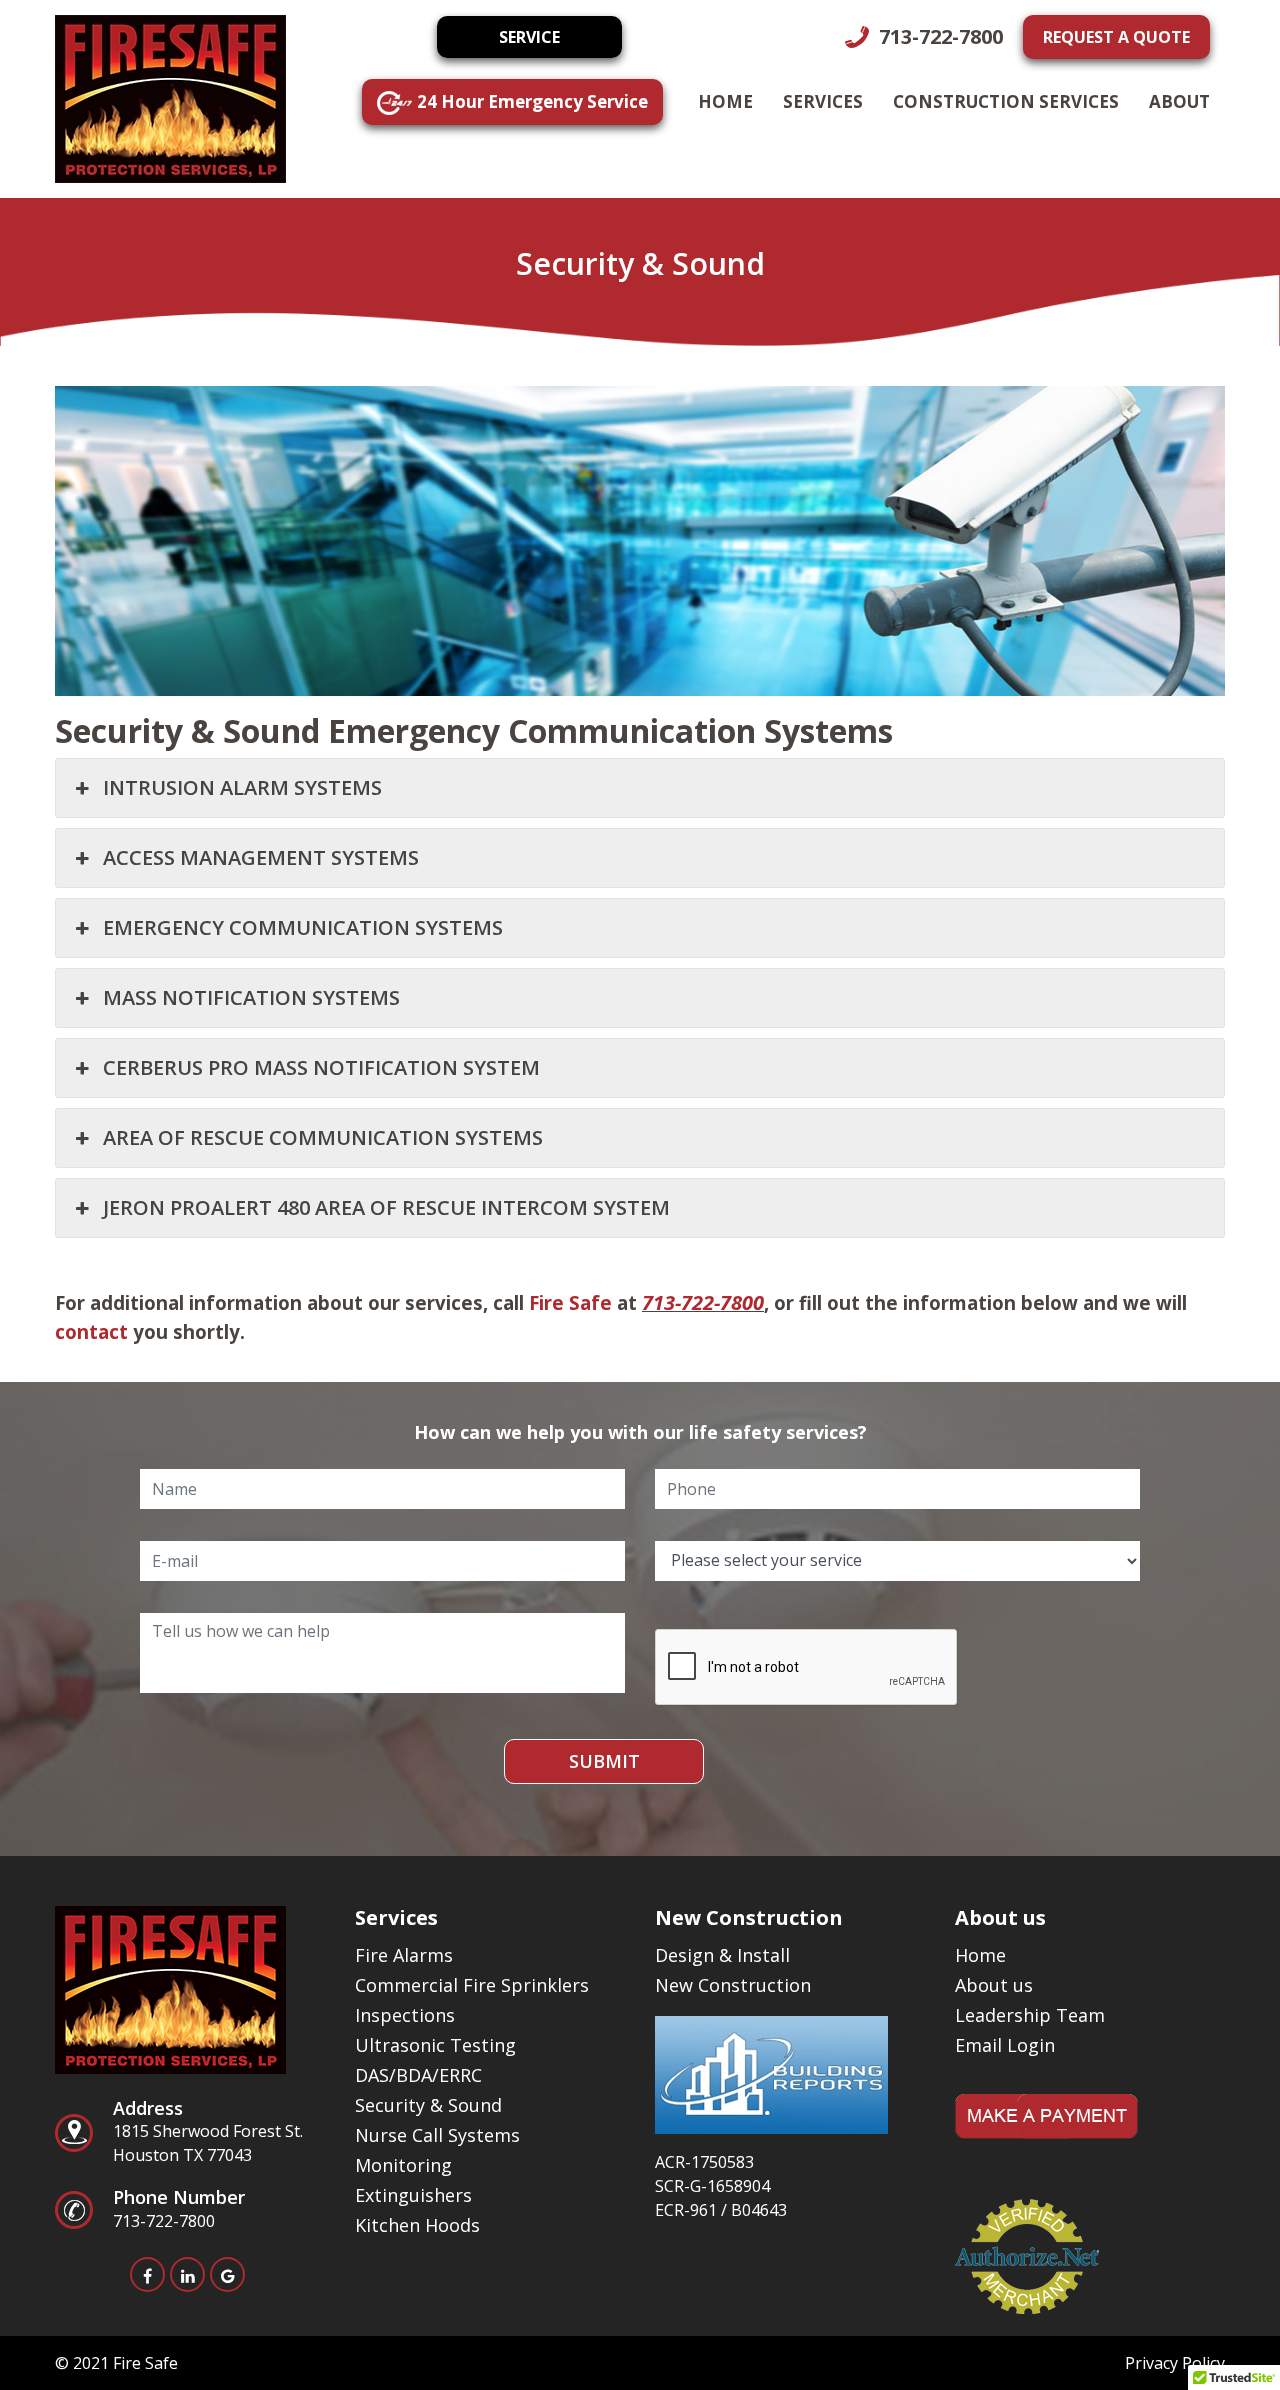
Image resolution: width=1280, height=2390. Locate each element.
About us (994, 1985)
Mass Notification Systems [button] (251, 997)
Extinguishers (413, 2195)
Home (725, 101)
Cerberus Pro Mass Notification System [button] (321, 1067)
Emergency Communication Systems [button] (303, 927)
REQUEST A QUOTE (1116, 37)
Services (823, 101)
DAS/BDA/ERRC (418, 2075)
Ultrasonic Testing (435, 2045)
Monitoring (403, 2165)
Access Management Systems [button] (261, 857)
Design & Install (722, 1955)
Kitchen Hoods (417, 2225)
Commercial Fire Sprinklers (472, 1985)
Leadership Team (1030, 2015)
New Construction (733, 1985)
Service (529, 37)
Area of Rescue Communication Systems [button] (323, 1137)
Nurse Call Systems (437, 2135)
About (1179, 101)
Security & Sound (428, 2105)
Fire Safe (570, 1302)
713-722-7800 (938, 36)
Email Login (1005, 2045)
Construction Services (1006, 101)
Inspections (405, 2015)
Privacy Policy (1175, 2363)
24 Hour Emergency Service (532, 101)
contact (91, 1331)
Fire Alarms (404, 1955)
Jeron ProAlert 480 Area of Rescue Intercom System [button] (386, 1207)
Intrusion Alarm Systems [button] (242, 787)
